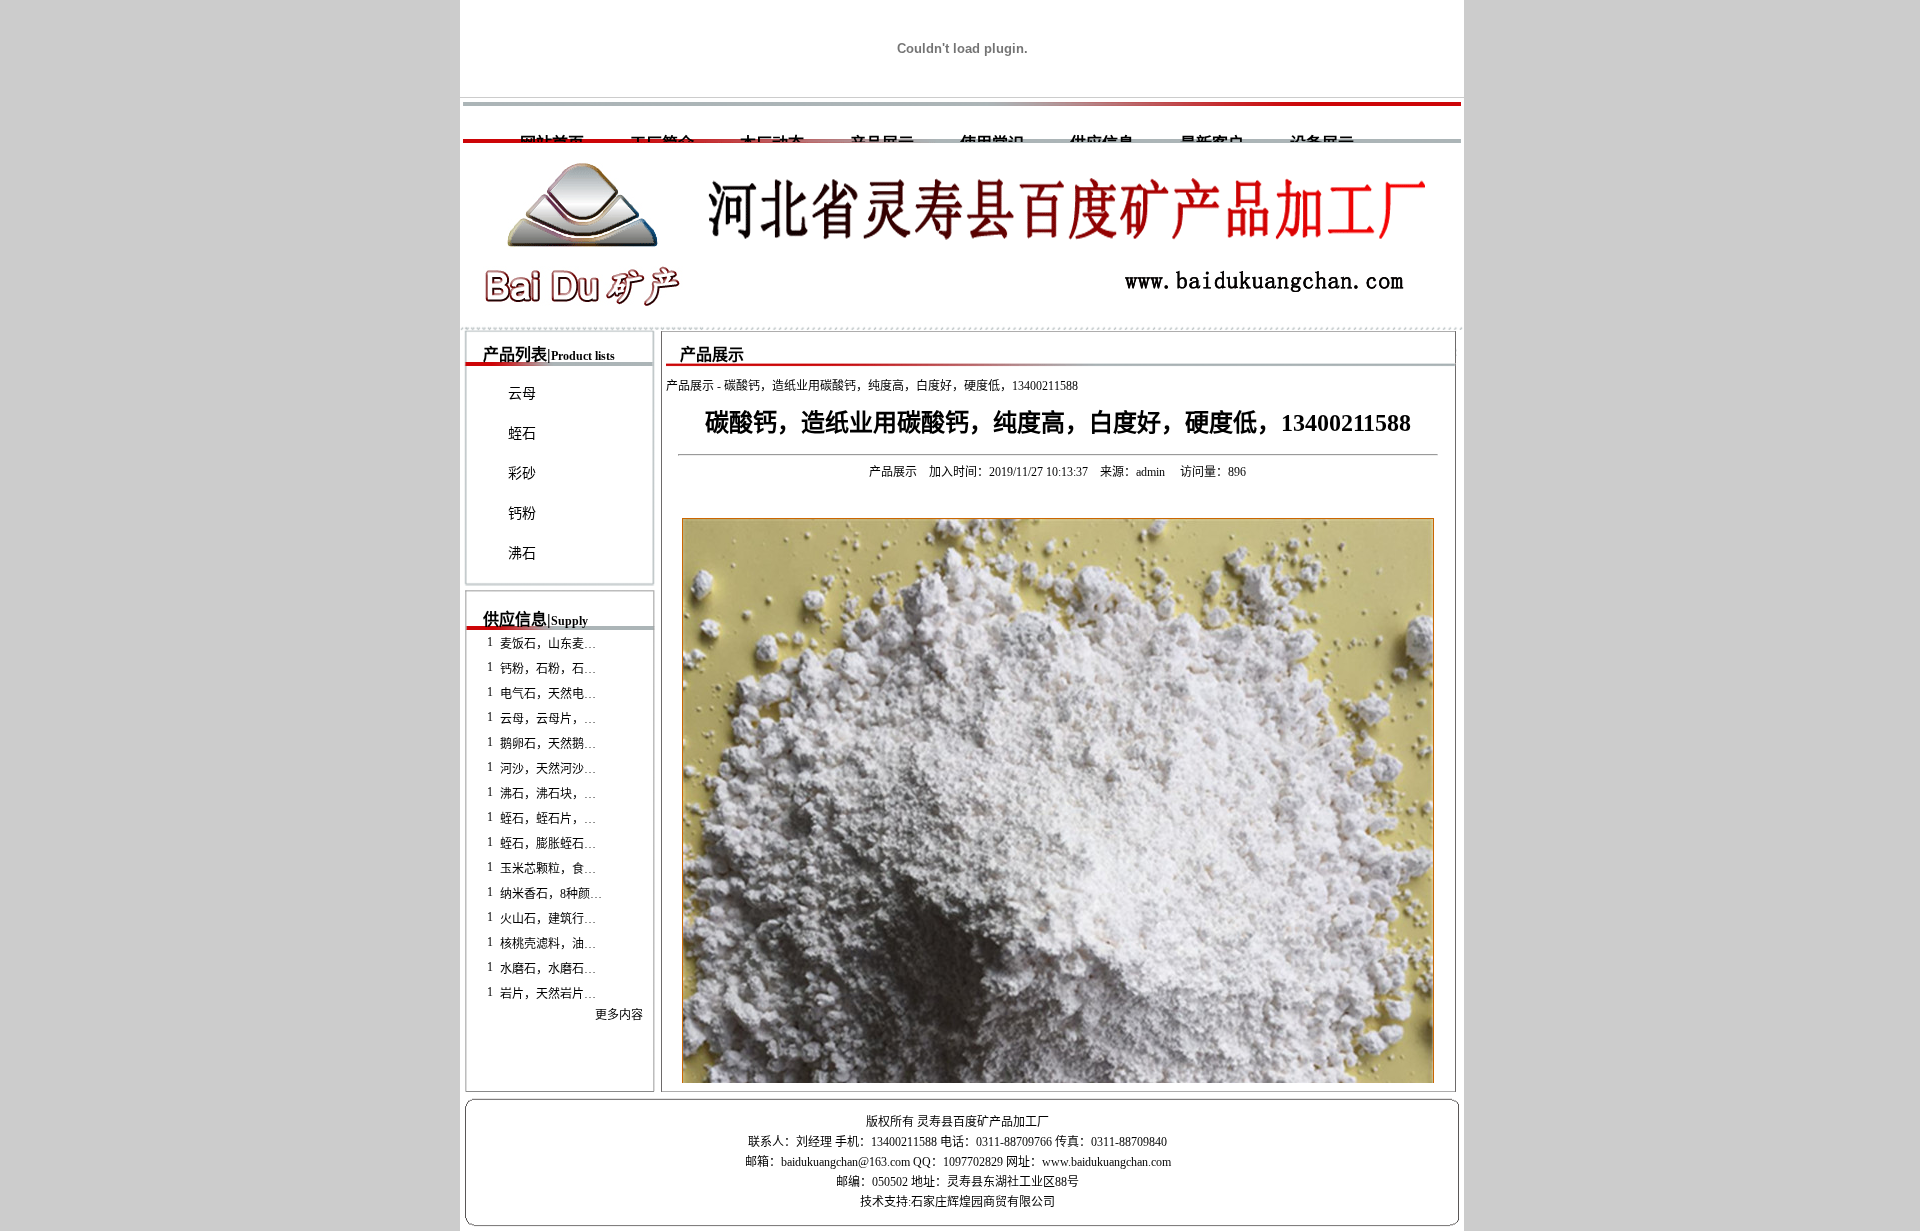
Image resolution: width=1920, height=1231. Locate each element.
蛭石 (522, 433)
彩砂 (522, 473)
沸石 (522, 553)
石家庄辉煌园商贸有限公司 (983, 1202)
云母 (522, 393)
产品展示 (690, 386)
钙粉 (522, 513)
